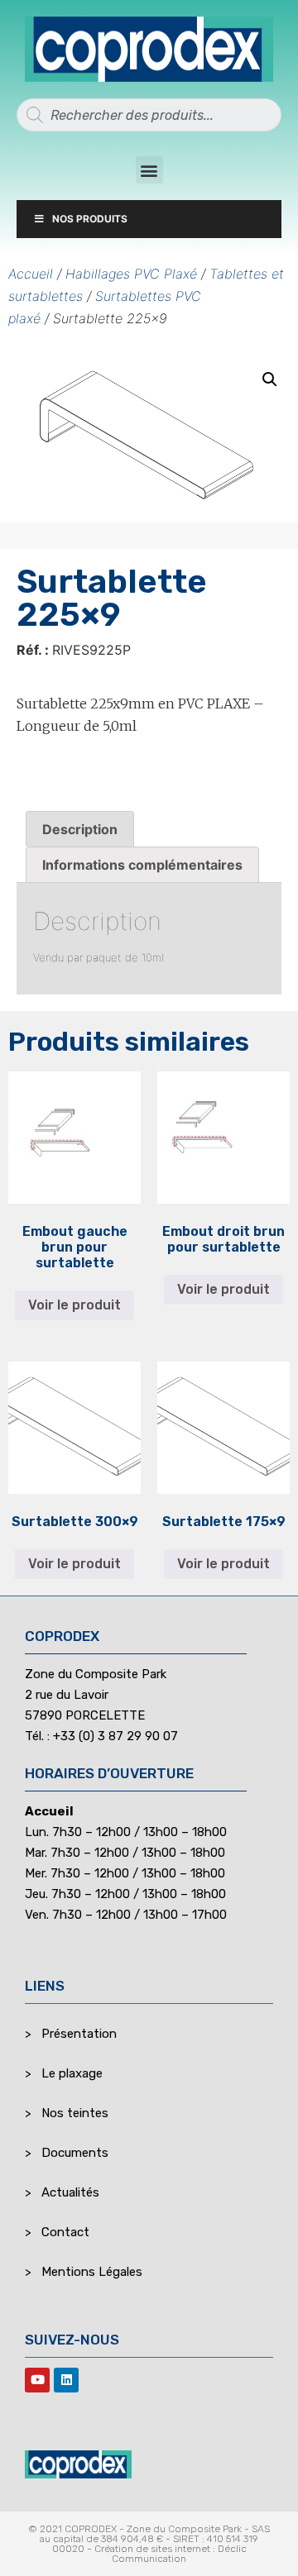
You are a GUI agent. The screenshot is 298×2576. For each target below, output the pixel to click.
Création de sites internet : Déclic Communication (171, 2554)
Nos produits (90, 219)
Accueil (31, 274)
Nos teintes (75, 2113)
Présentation (79, 2034)
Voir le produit (74, 1305)
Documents (75, 2153)
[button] (149, 170)
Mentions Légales (92, 2272)
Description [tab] (80, 829)
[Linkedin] (66, 2380)
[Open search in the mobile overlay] (149, 115)
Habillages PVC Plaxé (131, 274)
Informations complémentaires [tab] (142, 865)
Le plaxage (72, 2073)
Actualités (70, 2192)
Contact (65, 2232)
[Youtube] (37, 2380)
